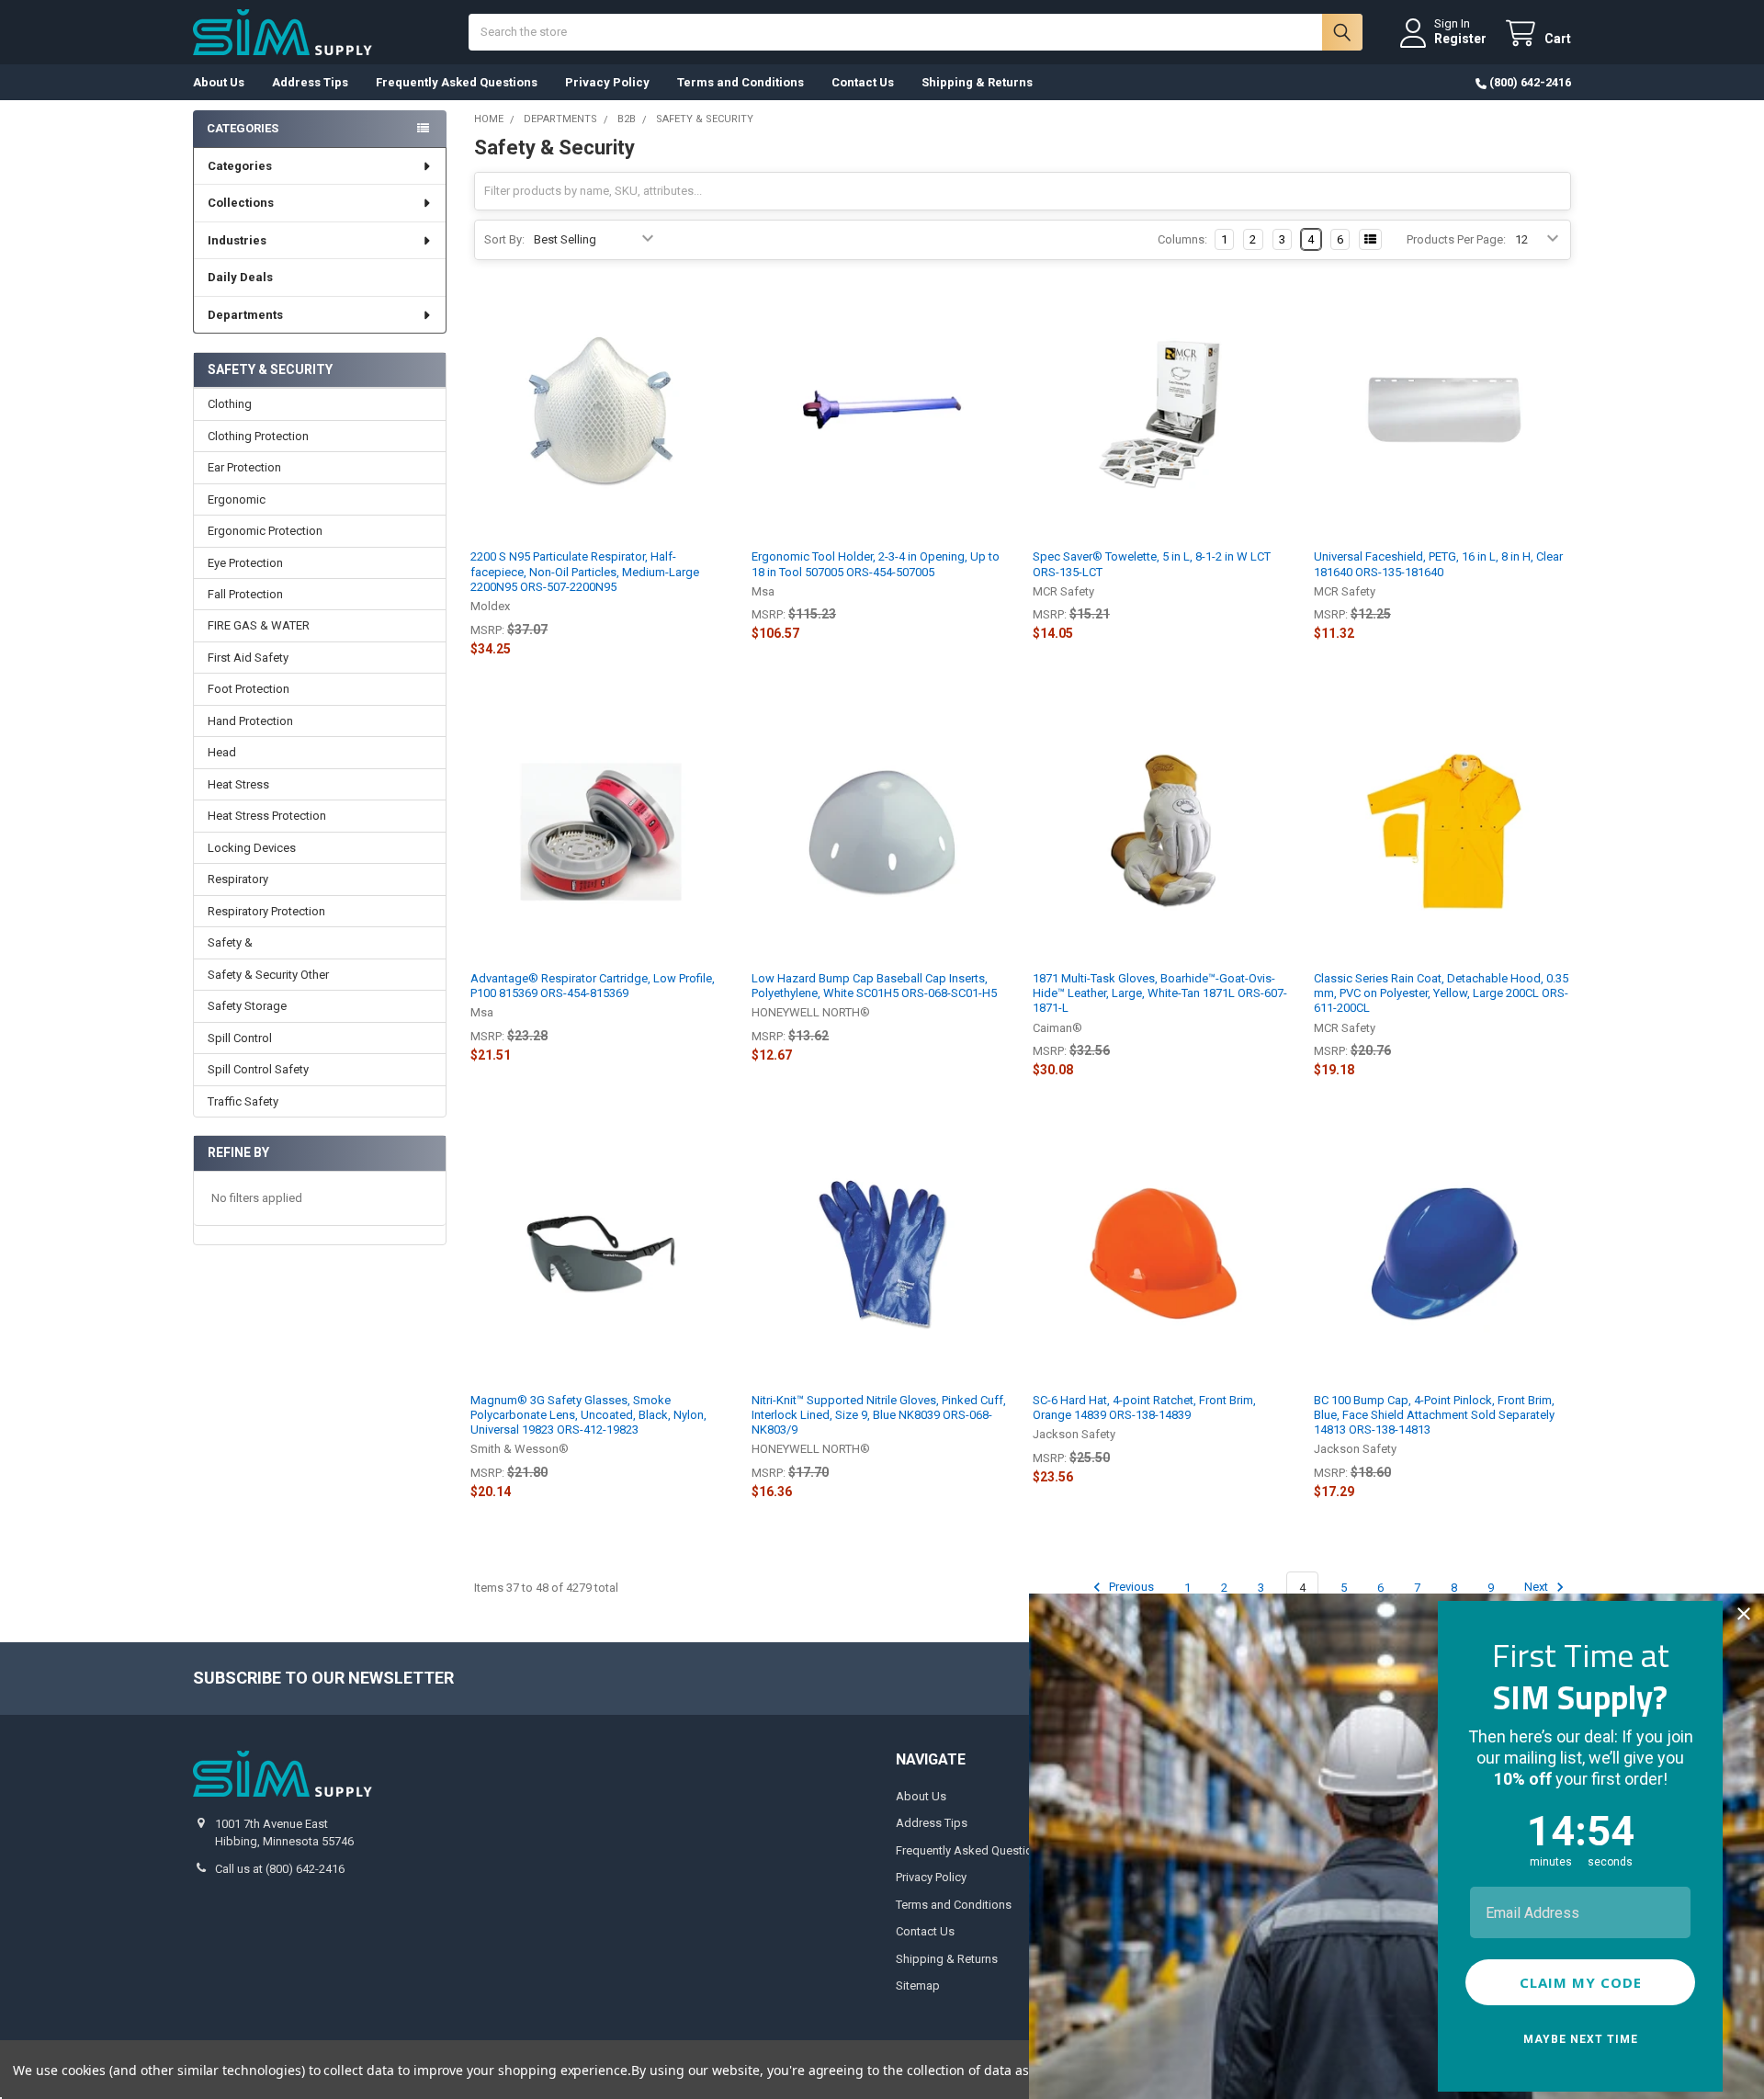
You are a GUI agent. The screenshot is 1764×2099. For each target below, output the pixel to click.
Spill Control (240, 1038)
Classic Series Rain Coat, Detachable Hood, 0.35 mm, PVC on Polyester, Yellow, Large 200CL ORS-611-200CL (1441, 993)
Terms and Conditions (741, 82)
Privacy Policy (607, 82)
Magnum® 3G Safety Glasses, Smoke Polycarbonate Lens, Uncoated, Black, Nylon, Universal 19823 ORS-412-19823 (588, 1415)
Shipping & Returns (977, 82)
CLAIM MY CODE (1581, 1982)
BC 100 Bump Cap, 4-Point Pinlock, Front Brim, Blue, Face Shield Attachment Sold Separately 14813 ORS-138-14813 (1434, 1415)
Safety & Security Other (268, 975)
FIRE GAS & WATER (259, 625)
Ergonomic (237, 499)
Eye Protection (245, 563)
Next (1538, 1588)
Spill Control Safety (258, 1069)
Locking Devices (252, 848)
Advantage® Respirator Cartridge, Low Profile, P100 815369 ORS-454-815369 (593, 986)
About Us (219, 82)
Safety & (230, 942)
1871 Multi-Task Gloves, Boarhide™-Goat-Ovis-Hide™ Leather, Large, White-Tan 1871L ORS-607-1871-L (1160, 993)
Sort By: (504, 239)
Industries (237, 240)
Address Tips (310, 82)
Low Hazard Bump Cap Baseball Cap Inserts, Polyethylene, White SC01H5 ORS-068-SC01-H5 (874, 986)
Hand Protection (250, 721)
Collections (241, 203)
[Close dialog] (1744, 1614)
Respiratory (238, 879)
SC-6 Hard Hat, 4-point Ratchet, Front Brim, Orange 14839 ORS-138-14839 (1144, 1407)
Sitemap (918, 1986)
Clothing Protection (258, 436)
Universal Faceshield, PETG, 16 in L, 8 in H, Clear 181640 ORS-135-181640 (1438, 564)
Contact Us (863, 82)
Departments (245, 315)
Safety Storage (247, 1006)
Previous (1130, 1588)
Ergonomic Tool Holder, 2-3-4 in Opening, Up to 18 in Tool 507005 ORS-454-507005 (876, 564)
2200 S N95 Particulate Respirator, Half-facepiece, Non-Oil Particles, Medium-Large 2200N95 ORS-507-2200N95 (585, 572)
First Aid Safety (248, 658)
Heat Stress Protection (267, 816)
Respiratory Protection (266, 911)
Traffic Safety (243, 1101)
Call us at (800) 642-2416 (280, 1869)
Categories (240, 166)
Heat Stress (238, 784)
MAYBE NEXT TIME (1581, 2039)
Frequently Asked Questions (457, 82)
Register (1460, 39)
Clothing (230, 404)
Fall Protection (245, 594)
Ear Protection (244, 467)
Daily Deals (240, 277)
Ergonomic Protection (265, 531)
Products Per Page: (1456, 239)
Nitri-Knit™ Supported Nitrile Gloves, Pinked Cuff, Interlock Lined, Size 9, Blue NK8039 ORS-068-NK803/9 (879, 1415)
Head (222, 752)
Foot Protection (249, 689)
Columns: (1182, 239)
